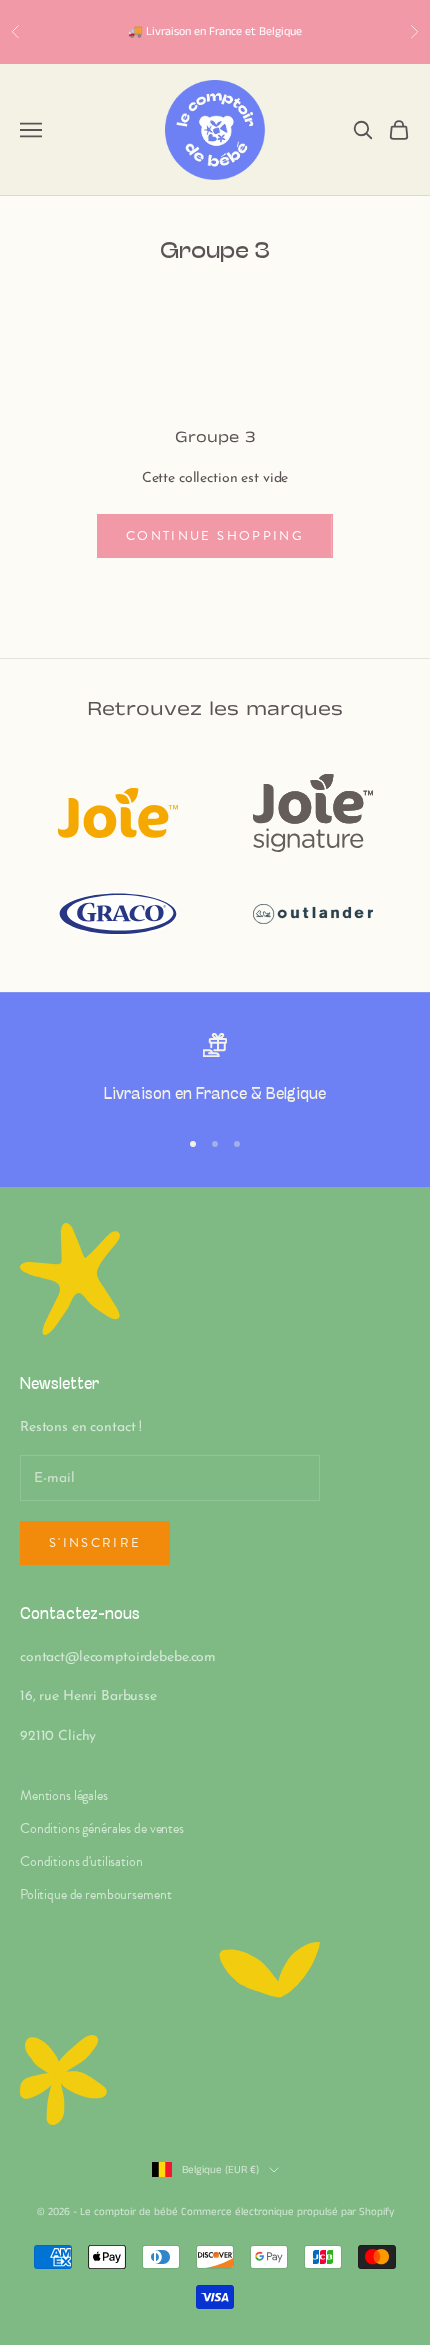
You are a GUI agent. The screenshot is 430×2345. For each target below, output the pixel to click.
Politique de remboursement (95, 1894)
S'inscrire (95, 1543)
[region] (215, 1071)
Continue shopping (215, 536)
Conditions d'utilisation (81, 1861)
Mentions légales (64, 1795)
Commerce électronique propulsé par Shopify (287, 2212)
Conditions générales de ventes (102, 1828)
